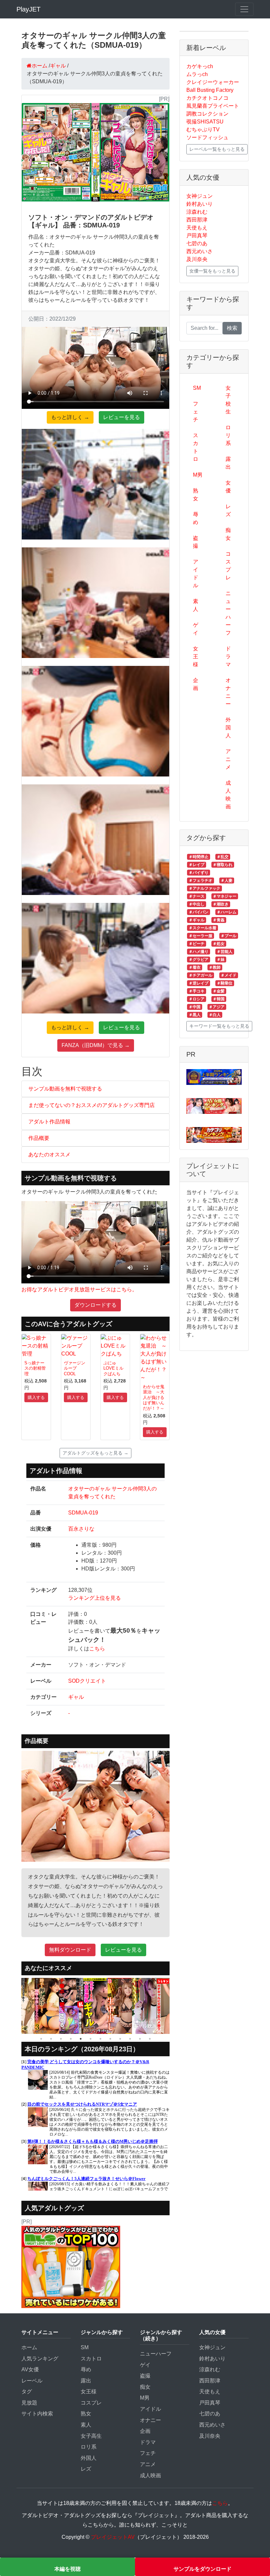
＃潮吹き (221, 904)
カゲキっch (200, 66)
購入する (36, 1397)
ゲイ (196, 629)
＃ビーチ (197, 944)
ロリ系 (228, 435)
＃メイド (229, 975)
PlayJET (28, 9)
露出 (228, 463)
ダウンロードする (95, 1305)
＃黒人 (195, 1015)
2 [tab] (51, 2039)
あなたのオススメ (49, 1155)
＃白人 (215, 1015)
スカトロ (196, 447)
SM (197, 388)
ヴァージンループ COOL (75, 1368)
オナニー (228, 692)
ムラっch (197, 74)
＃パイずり (199, 873)
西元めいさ (200, 251)
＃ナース (197, 896)
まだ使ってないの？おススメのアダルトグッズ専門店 (92, 1105)
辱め (196, 518)
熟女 (196, 495)
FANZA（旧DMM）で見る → (96, 1045)
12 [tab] (150, 2039)
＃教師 (215, 967)
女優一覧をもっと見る (212, 271)
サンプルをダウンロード (202, 2569)
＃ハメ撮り (199, 952)
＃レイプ (197, 865)
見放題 (29, 2403)
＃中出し (197, 904)
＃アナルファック (204, 888)
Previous (16, 2006)
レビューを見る (121, 417)
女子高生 (91, 2436)
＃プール (229, 936)
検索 (232, 328)
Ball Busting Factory (210, 90)
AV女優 (30, 2369)
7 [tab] (100, 2039)
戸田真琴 (197, 236)
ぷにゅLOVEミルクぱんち (113, 1368)
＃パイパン (199, 912)
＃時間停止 (199, 857)
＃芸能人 (225, 952)
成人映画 (228, 795)
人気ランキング (40, 2359)
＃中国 (195, 1007)
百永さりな (81, 1529)
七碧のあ (197, 243)
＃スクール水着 (202, 928)
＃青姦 (219, 920)
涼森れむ (197, 212)
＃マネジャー (225, 896)
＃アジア (217, 1007)
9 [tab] (120, 2039)
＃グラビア (199, 959)
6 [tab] (91, 2039)
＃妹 (221, 959)
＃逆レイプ (199, 983)
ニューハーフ (228, 613)
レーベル (32, 2381)
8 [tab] (110, 2039)
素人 (196, 605)
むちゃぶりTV (203, 130)
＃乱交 (223, 857)
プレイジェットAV (113, 2537)
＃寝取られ (223, 865)
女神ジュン (200, 196)
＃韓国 (219, 999)
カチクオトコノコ (207, 98)
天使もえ (197, 228)
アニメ (228, 759)
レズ (228, 510)
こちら (97, 1649)
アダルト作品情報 (49, 1122)
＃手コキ (197, 991)
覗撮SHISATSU (205, 122)
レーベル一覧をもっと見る (217, 149)
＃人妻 (227, 881)
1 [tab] (41, 2039)
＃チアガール (201, 975)
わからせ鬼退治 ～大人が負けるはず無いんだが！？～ (154, 1398)
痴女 (228, 534)
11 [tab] (140, 2039)
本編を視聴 (67, 2569)
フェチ (196, 412)
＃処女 (219, 944)
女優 (228, 487)
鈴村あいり (200, 204)
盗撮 (196, 542)
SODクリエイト (87, 1681)
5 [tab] (81, 2039)
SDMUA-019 (83, 1513)
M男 (198, 475)
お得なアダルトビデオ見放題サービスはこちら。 (79, 1289)
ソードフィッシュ (207, 137)
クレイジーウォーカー (213, 82)
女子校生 (228, 400)
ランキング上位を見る (94, 1598)
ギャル (76, 1697)
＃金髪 (219, 991)
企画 (196, 684)
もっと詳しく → (70, 417)
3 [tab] (61, 2039)
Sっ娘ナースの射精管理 (35, 1368)
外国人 (228, 728)
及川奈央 (197, 259)
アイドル (196, 574)
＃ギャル (197, 920)
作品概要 (39, 1138)
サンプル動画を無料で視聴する (65, 1089)
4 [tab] (71, 2039)
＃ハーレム (227, 912)
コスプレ (228, 566)
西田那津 (197, 220)
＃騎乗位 (225, 983)
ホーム (29, 2347)
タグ (27, 2392)
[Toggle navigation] (244, 9)
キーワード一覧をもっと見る (219, 1026)
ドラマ (228, 657)
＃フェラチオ (201, 881)
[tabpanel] (22, 2006)
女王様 (196, 657)
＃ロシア (197, 999)
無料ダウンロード (70, 1950)
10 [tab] (130, 2039)
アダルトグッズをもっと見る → (95, 1453)
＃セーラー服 (201, 936)
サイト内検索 (37, 2414)
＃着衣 (195, 967)
